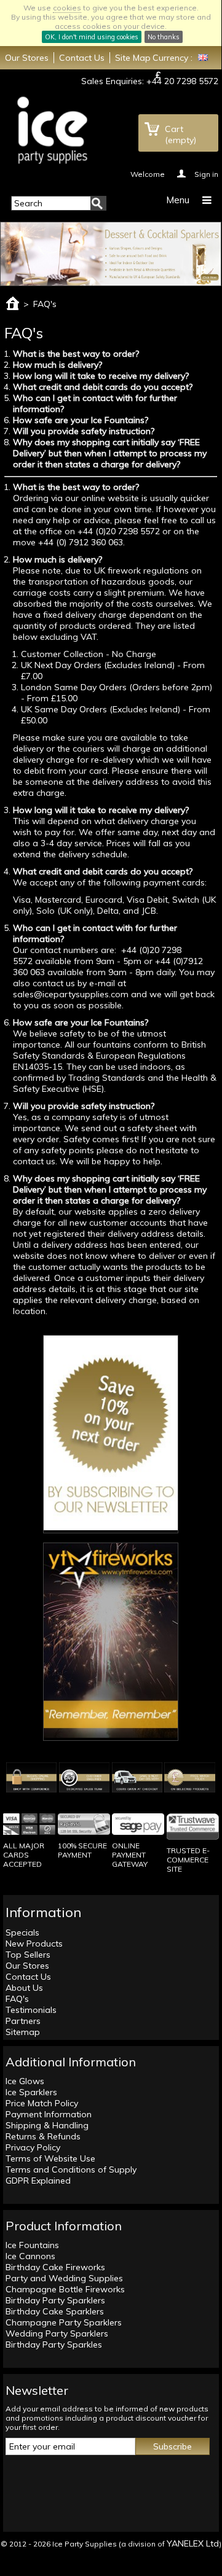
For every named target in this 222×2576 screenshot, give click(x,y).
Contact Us (82, 58)
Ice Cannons (30, 2256)
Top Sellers (28, 1955)
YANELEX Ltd (193, 2543)
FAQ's (17, 1999)
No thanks (164, 37)
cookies (67, 8)
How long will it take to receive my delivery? (101, 376)
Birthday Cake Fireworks (55, 2267)
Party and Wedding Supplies (64, 2278)
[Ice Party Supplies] (52, 130)
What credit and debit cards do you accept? (103, 387)
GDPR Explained (38, 2181)
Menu (178, 200)
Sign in (206, 173)
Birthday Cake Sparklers (55, 2311)
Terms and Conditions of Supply (71, 2169)
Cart (180, 134)
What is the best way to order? (76, 354)
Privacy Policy (33, 2147)
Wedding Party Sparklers (57, 2333)
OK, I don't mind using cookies (92, 37)
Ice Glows (25, 2081)
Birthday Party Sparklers (55, 2300)
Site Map (133, 58)
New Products (34, 1944)
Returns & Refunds (43, 2136)
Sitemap (23, 2032)
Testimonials (31, 2010)
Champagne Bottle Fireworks (65, 2289)
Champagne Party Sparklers (64, 2322)
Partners (23, 2021)
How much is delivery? (57, 365)
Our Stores (27, 58)
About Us (24, 1988)
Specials (22, 1932)
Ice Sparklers (31, 2092)
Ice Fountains (32, 2245)
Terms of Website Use (50, 2158)
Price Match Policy (42, 2103)
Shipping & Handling (47, 2125)
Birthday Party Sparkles (54, 2344)
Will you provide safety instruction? (84, 431)
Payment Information (49, 2114)
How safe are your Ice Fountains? (81, 420)
